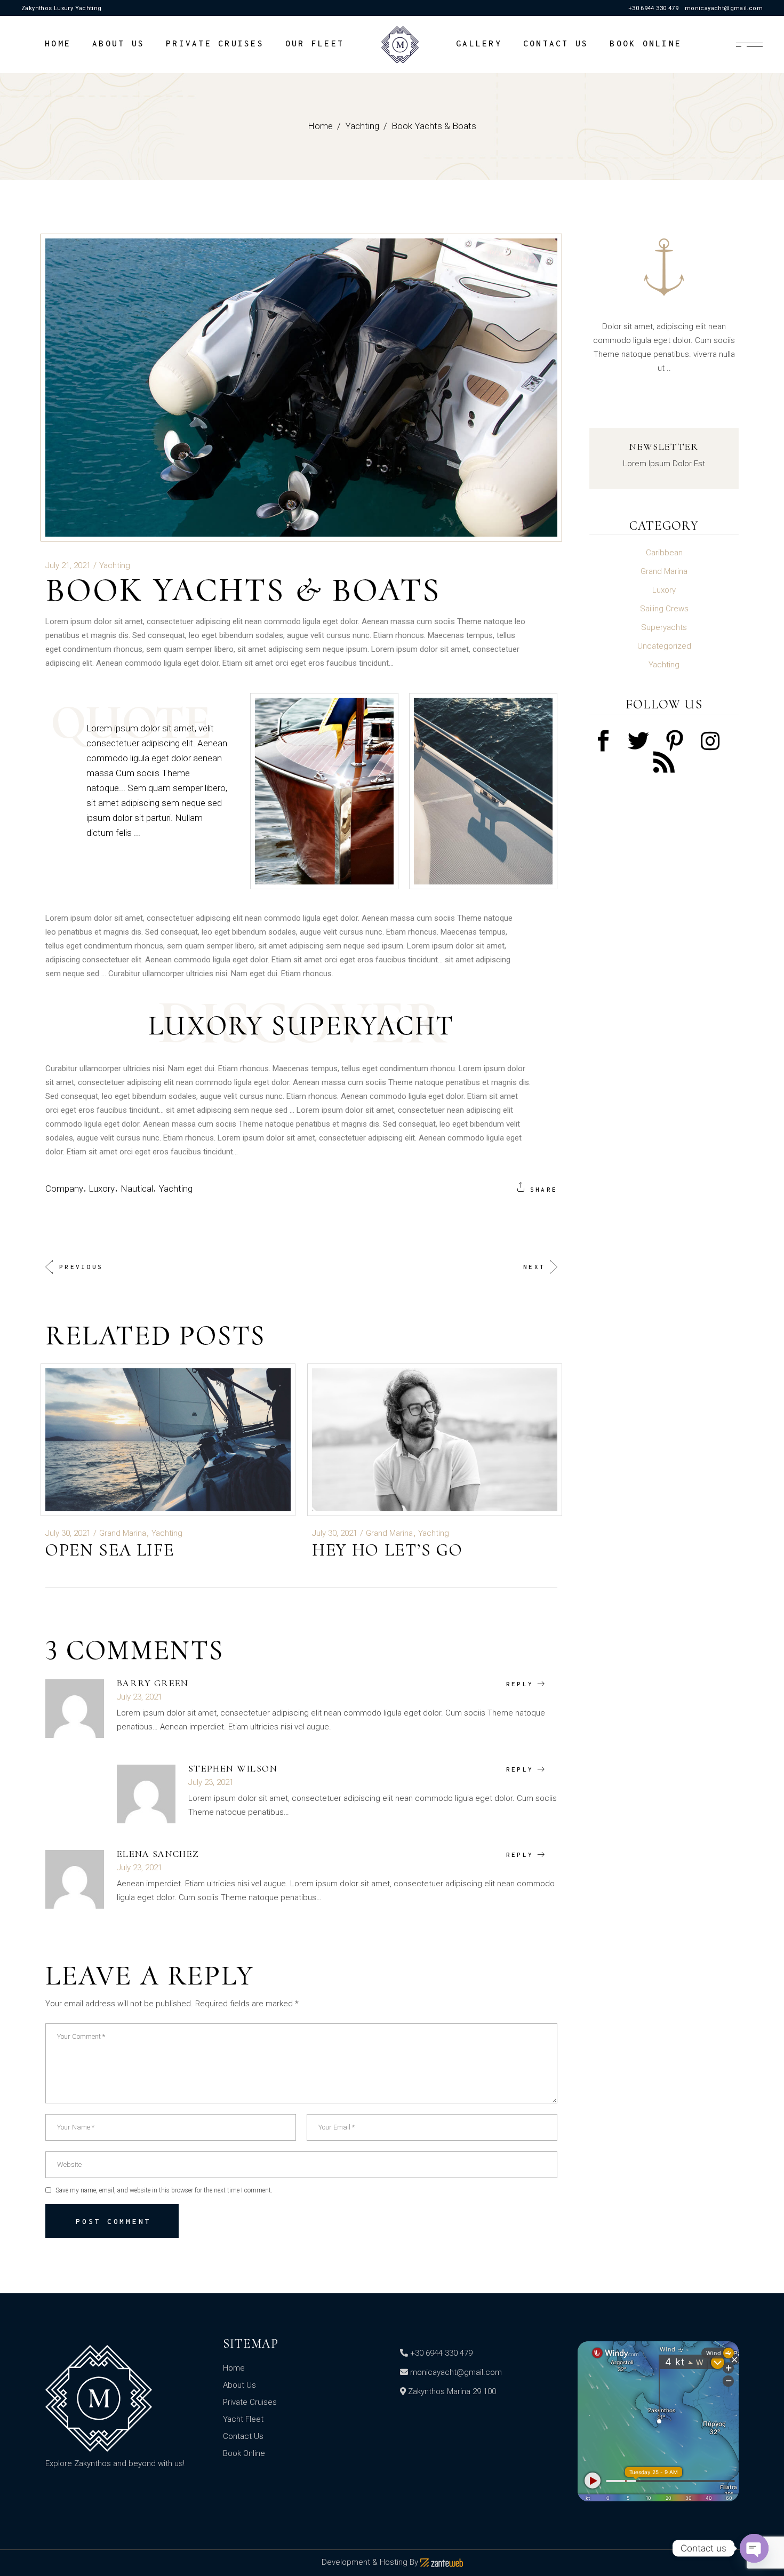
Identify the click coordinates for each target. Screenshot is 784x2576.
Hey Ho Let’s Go (387, 1550)
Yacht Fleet (243, 2419)
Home (234, 2368)
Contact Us (243, 2436)
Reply (520, 1684)
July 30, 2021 (68, 1533)
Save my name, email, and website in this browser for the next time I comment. (164, 2190)
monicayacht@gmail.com (724, 8)
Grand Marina (123, 1533)
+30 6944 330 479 (653, 8)
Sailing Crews (664, 609)
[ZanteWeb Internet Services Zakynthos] (442, 2562)
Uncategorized (664, 646)
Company (64, 1189)
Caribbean (664, 553)
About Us (239, 2385)
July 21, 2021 (68, 565)
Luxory (102, 1189)
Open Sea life (110, 1550)
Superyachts (664, 627)
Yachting (362, 126)
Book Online (244, 2453)
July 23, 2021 (139, 1697)
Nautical (137, 1189)
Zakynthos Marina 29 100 (452, 2391)
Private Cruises (250, 2402)
